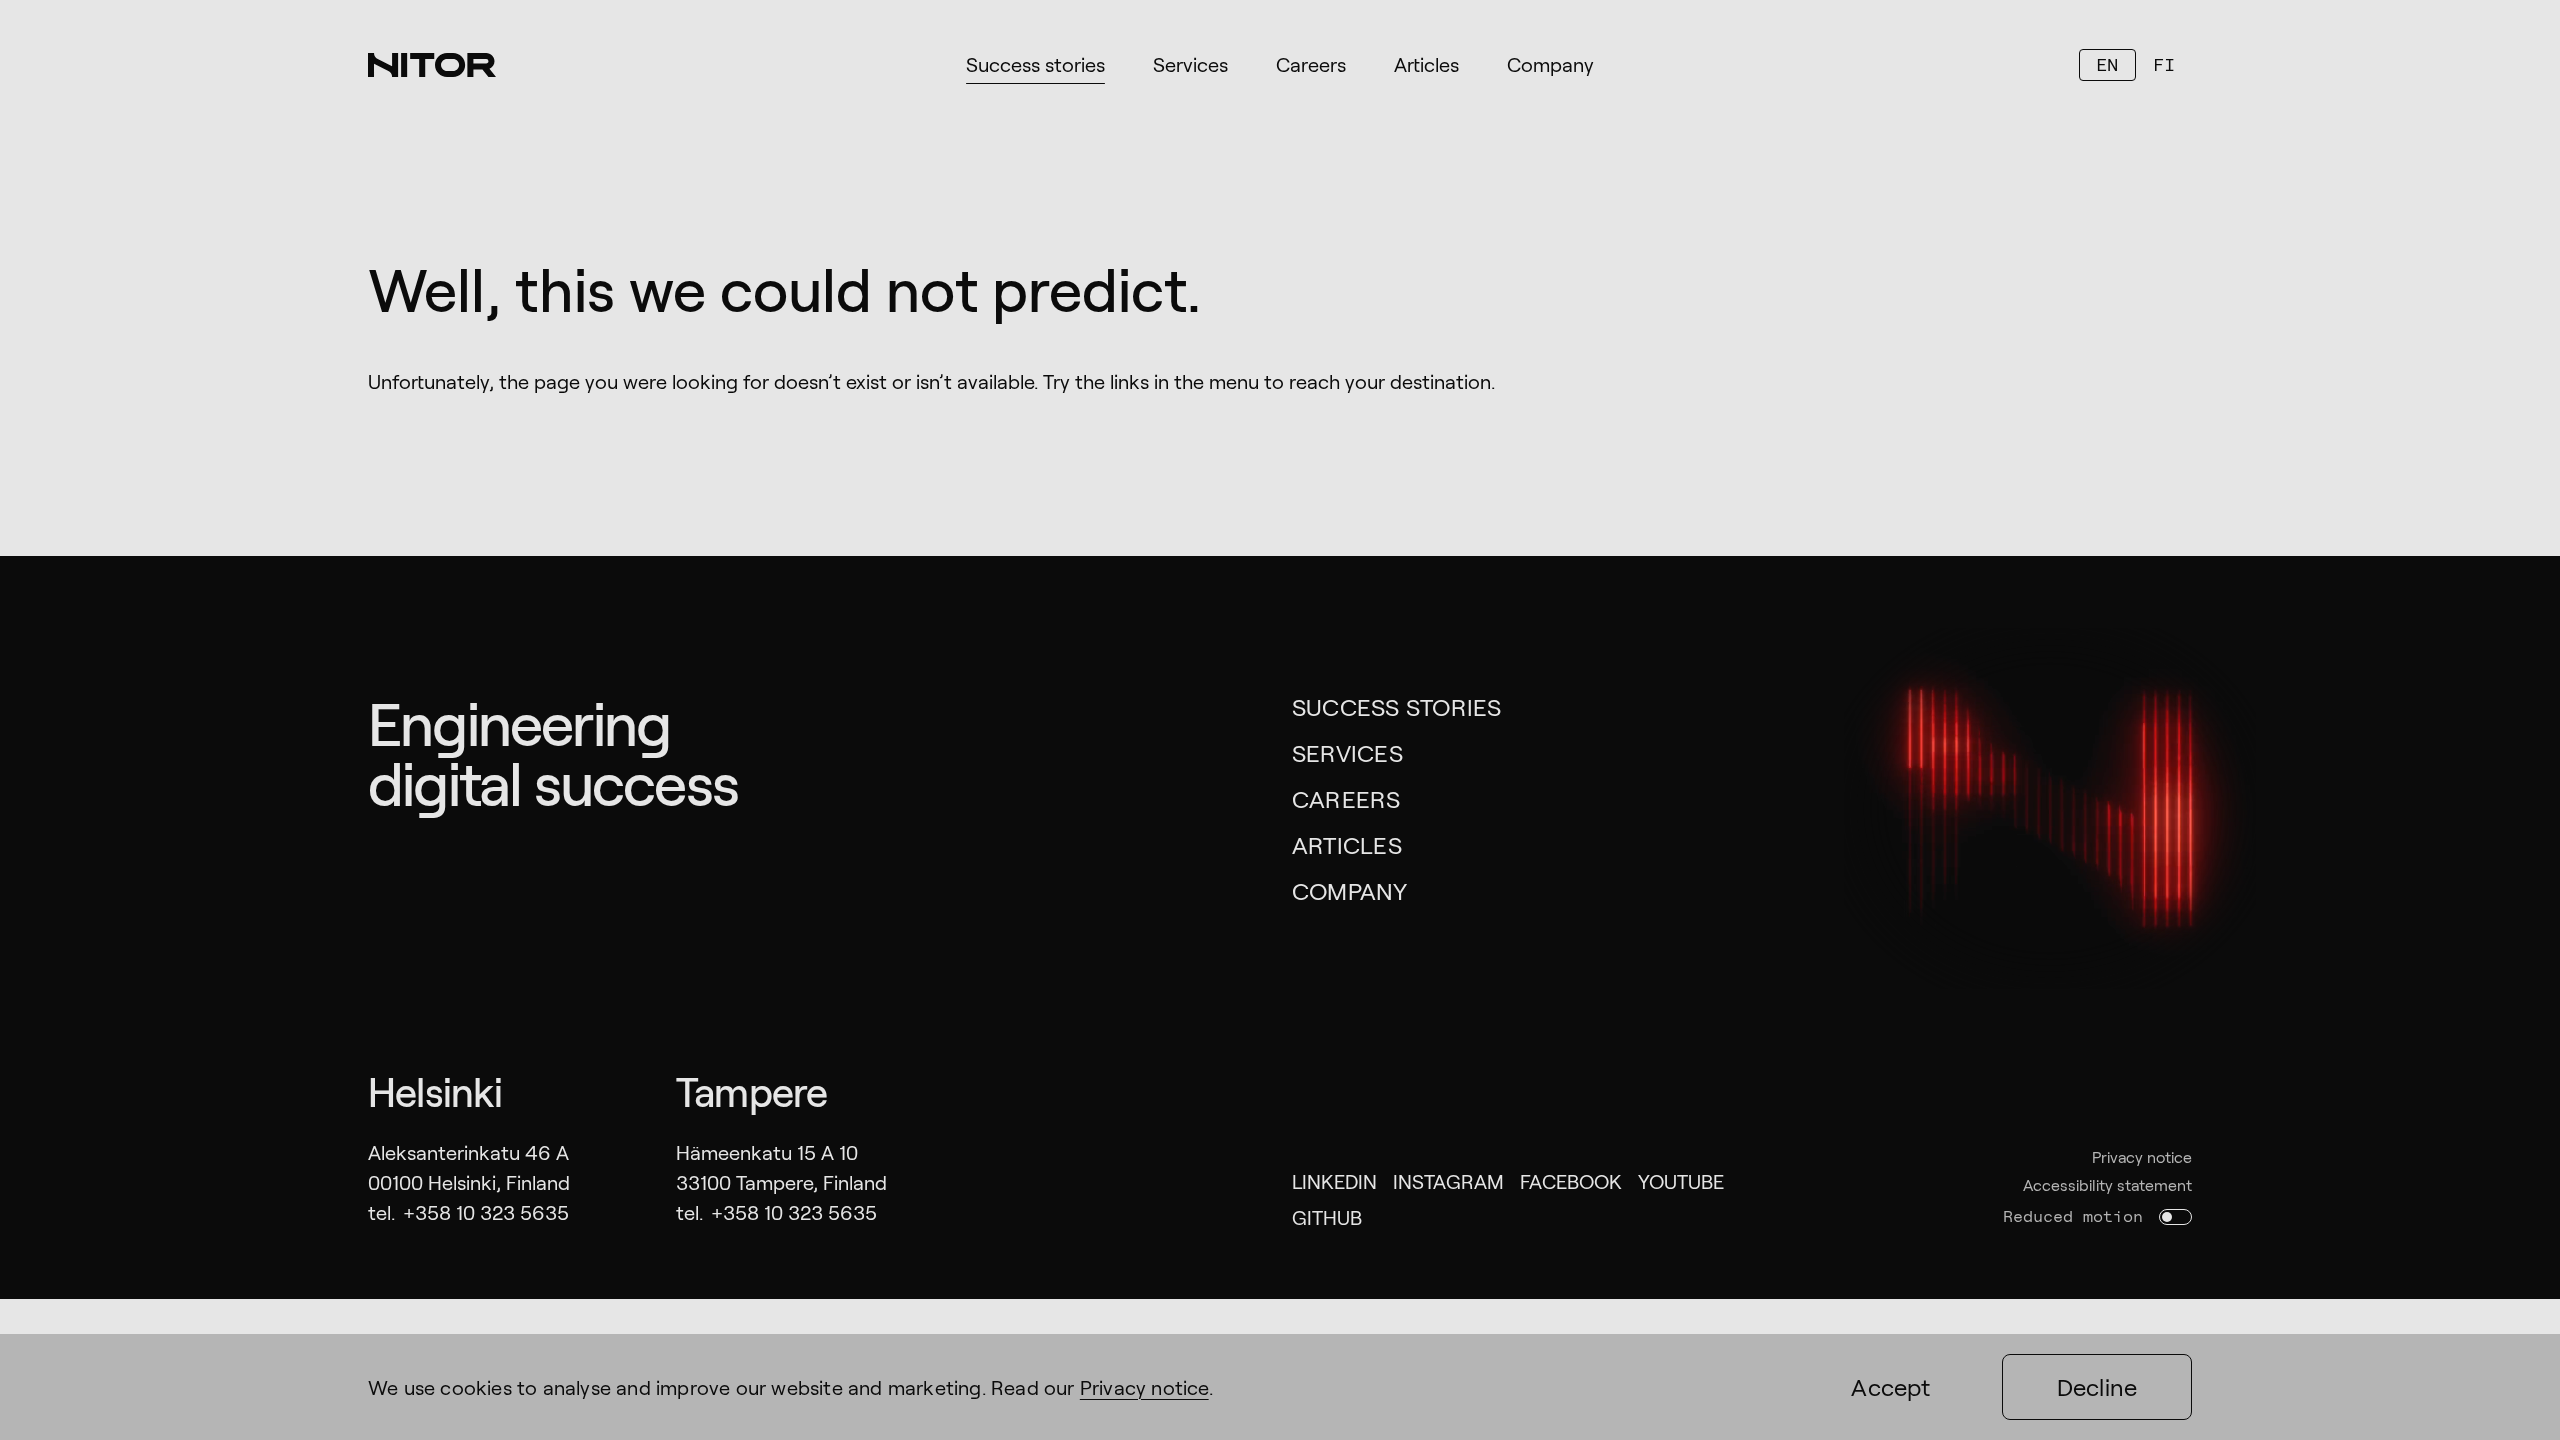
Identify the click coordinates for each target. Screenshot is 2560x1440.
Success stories (1397, 706)
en (2107, 64)
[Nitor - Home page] (432, 65)
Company (1350, 890)
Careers (1346, 798)
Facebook (1571, 1181)
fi (2164, 64)
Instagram (1448, 1181)
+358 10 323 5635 (486, 1212)
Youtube (1681, 1181)
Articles (1347, 844)
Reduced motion (2073, 1216)
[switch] (2175, 1217)
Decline (2097, 1386)
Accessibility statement (2107, 1184)
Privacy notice (2142, 1156)
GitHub (1327, 1217)
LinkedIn (1334, 1181)
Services (1347, 752)
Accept (1890, 1386)
